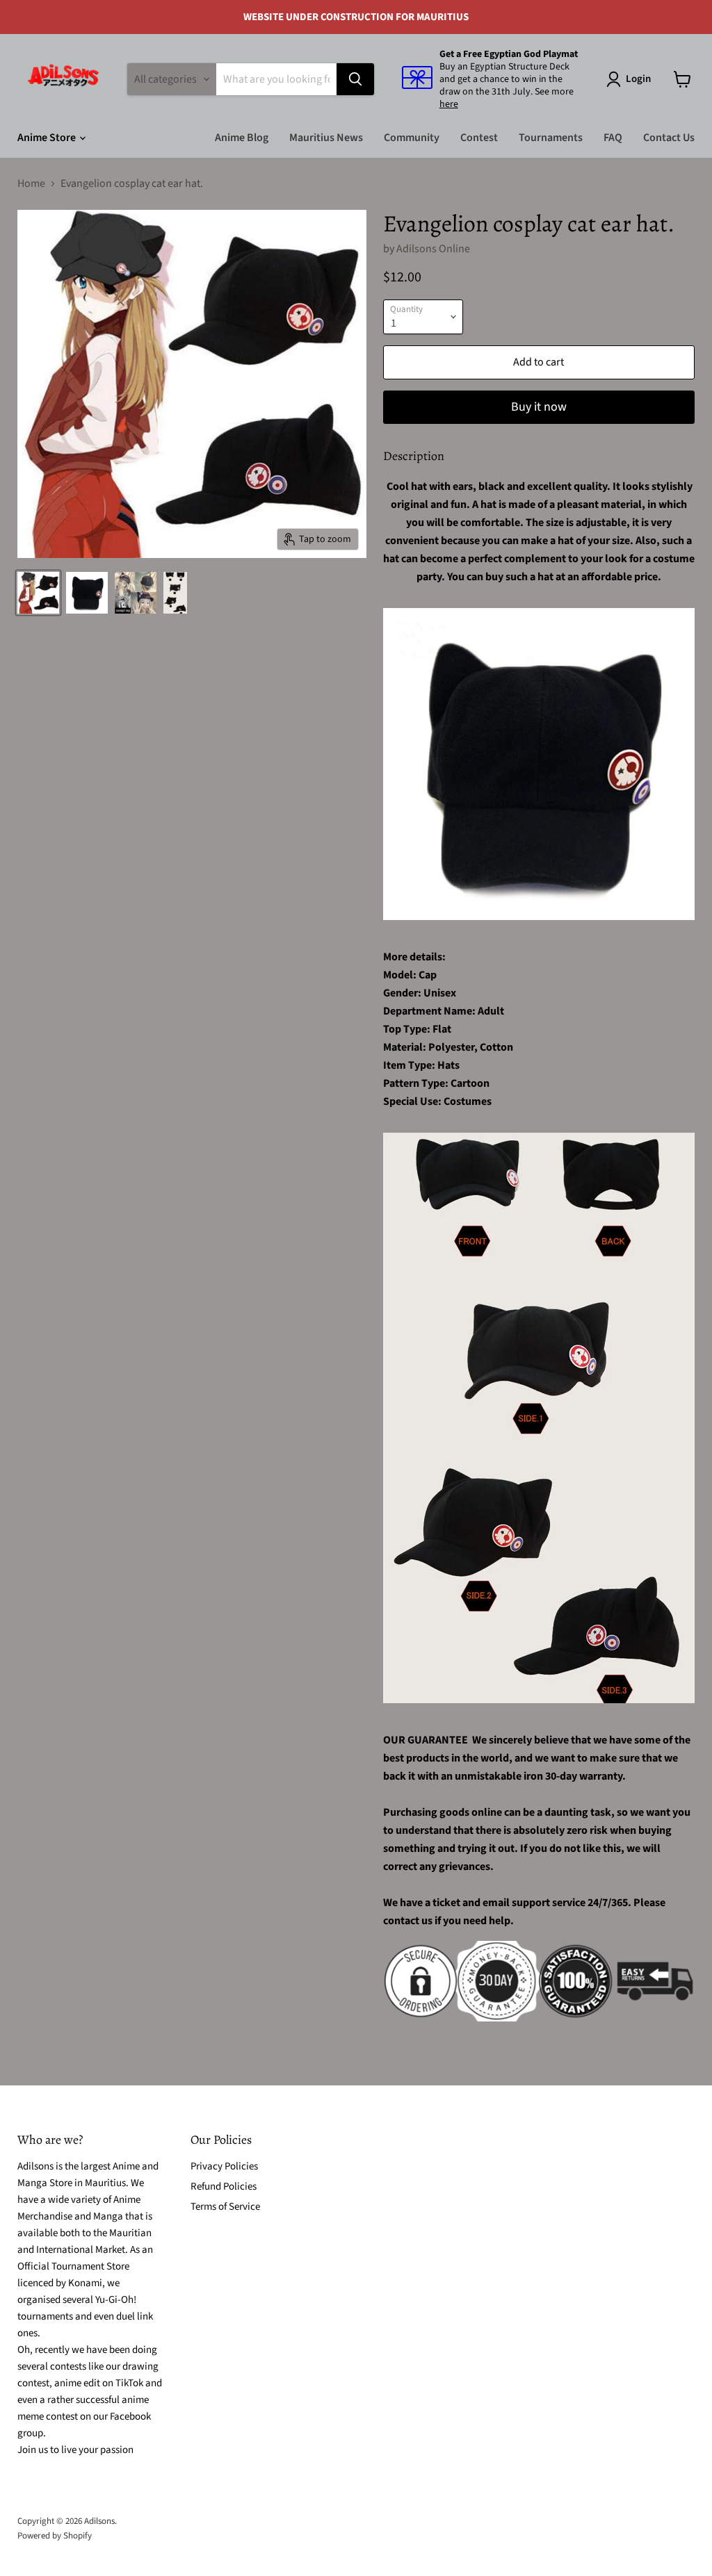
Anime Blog (242, 138)
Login (638, 79)
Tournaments (551, 138)
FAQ (613, 138)
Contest (479, 138)
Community (412, 138)
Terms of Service (225, 2207)
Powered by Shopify (55, 2536)
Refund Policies (224, 2187)
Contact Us (669, 138)
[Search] (355, 79)
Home (31, 183)
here (449, 104)
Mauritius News (326, 138)
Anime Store (48, 138)
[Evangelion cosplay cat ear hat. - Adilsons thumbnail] (38, 593)
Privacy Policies (224, 2166)
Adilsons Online (433, 249)
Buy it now (539, 407)
